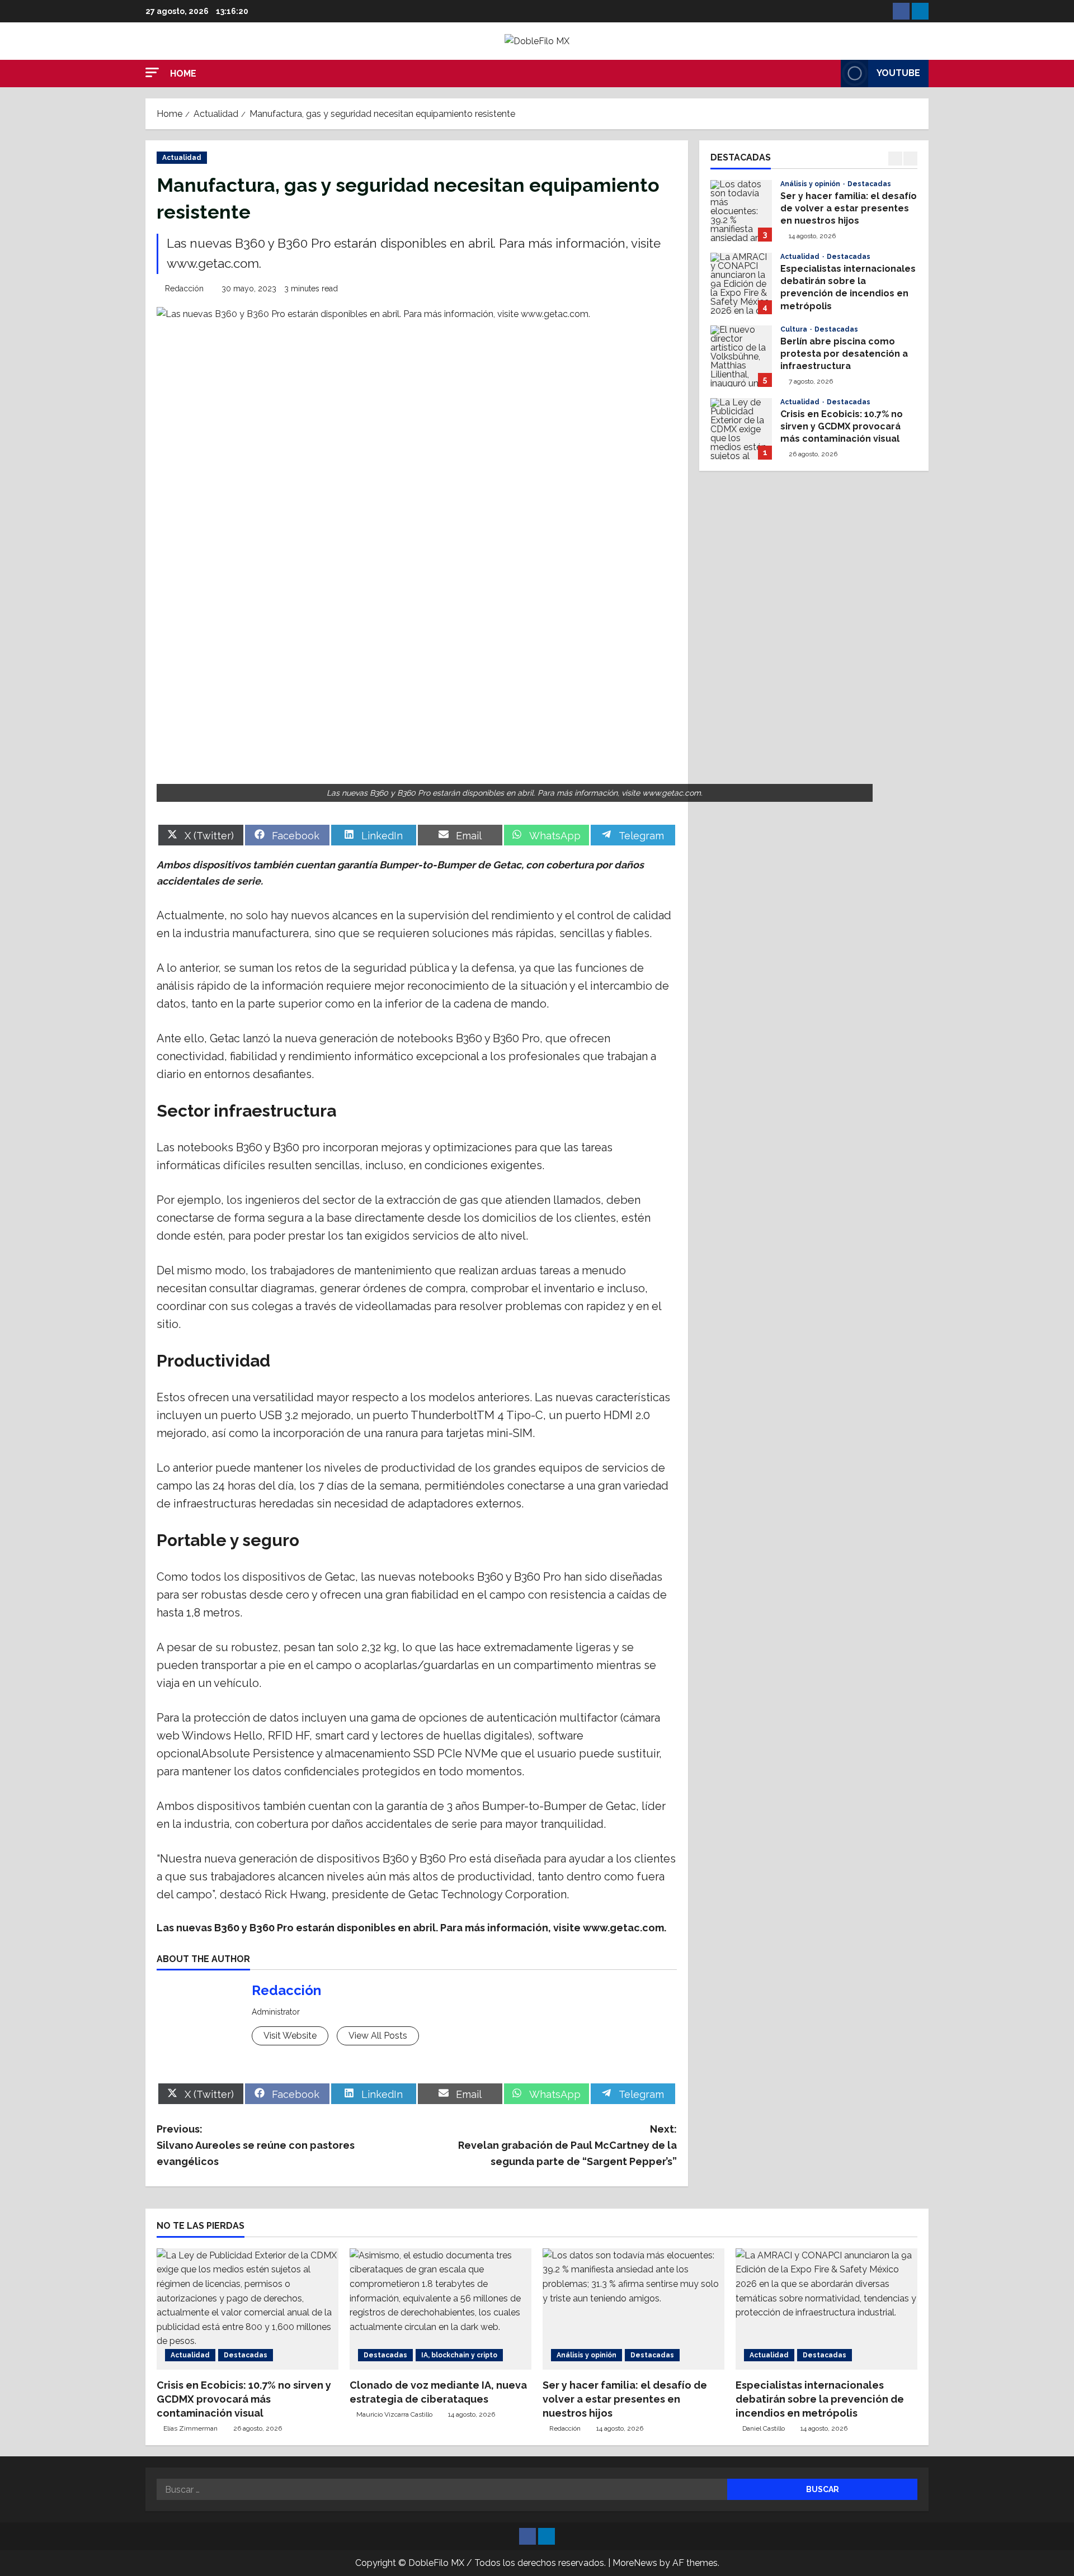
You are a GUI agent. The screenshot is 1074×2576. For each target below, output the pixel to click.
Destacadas (869, 184)
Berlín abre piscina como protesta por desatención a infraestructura (741, 356)
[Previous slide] (895, 159)
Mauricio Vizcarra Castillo (394, 2414)
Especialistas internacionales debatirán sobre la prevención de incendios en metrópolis (741, 283)
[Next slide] (910, 159)
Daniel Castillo (764, 2428)
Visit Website (290, 2036)
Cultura (795, 329)
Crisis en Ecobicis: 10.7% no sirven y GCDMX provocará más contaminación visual (741, 429)
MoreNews (635, 2563)
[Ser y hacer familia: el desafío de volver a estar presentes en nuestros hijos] (633, 2309)
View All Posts (378, 2036)
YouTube (898, 73)
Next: (567, 2145)
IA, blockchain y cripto (459, 2355)
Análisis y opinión (811, 184)
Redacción (184, 289)
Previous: (256, 2145)
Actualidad (182, 158)
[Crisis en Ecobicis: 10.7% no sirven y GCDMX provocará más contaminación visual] (248, 2309)
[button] (152, 72)
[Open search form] (829, 73)
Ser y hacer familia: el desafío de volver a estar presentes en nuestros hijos (741, 211)
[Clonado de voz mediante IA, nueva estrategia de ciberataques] (441, 2309)
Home (183, 74)
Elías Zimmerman (190, 2428)
